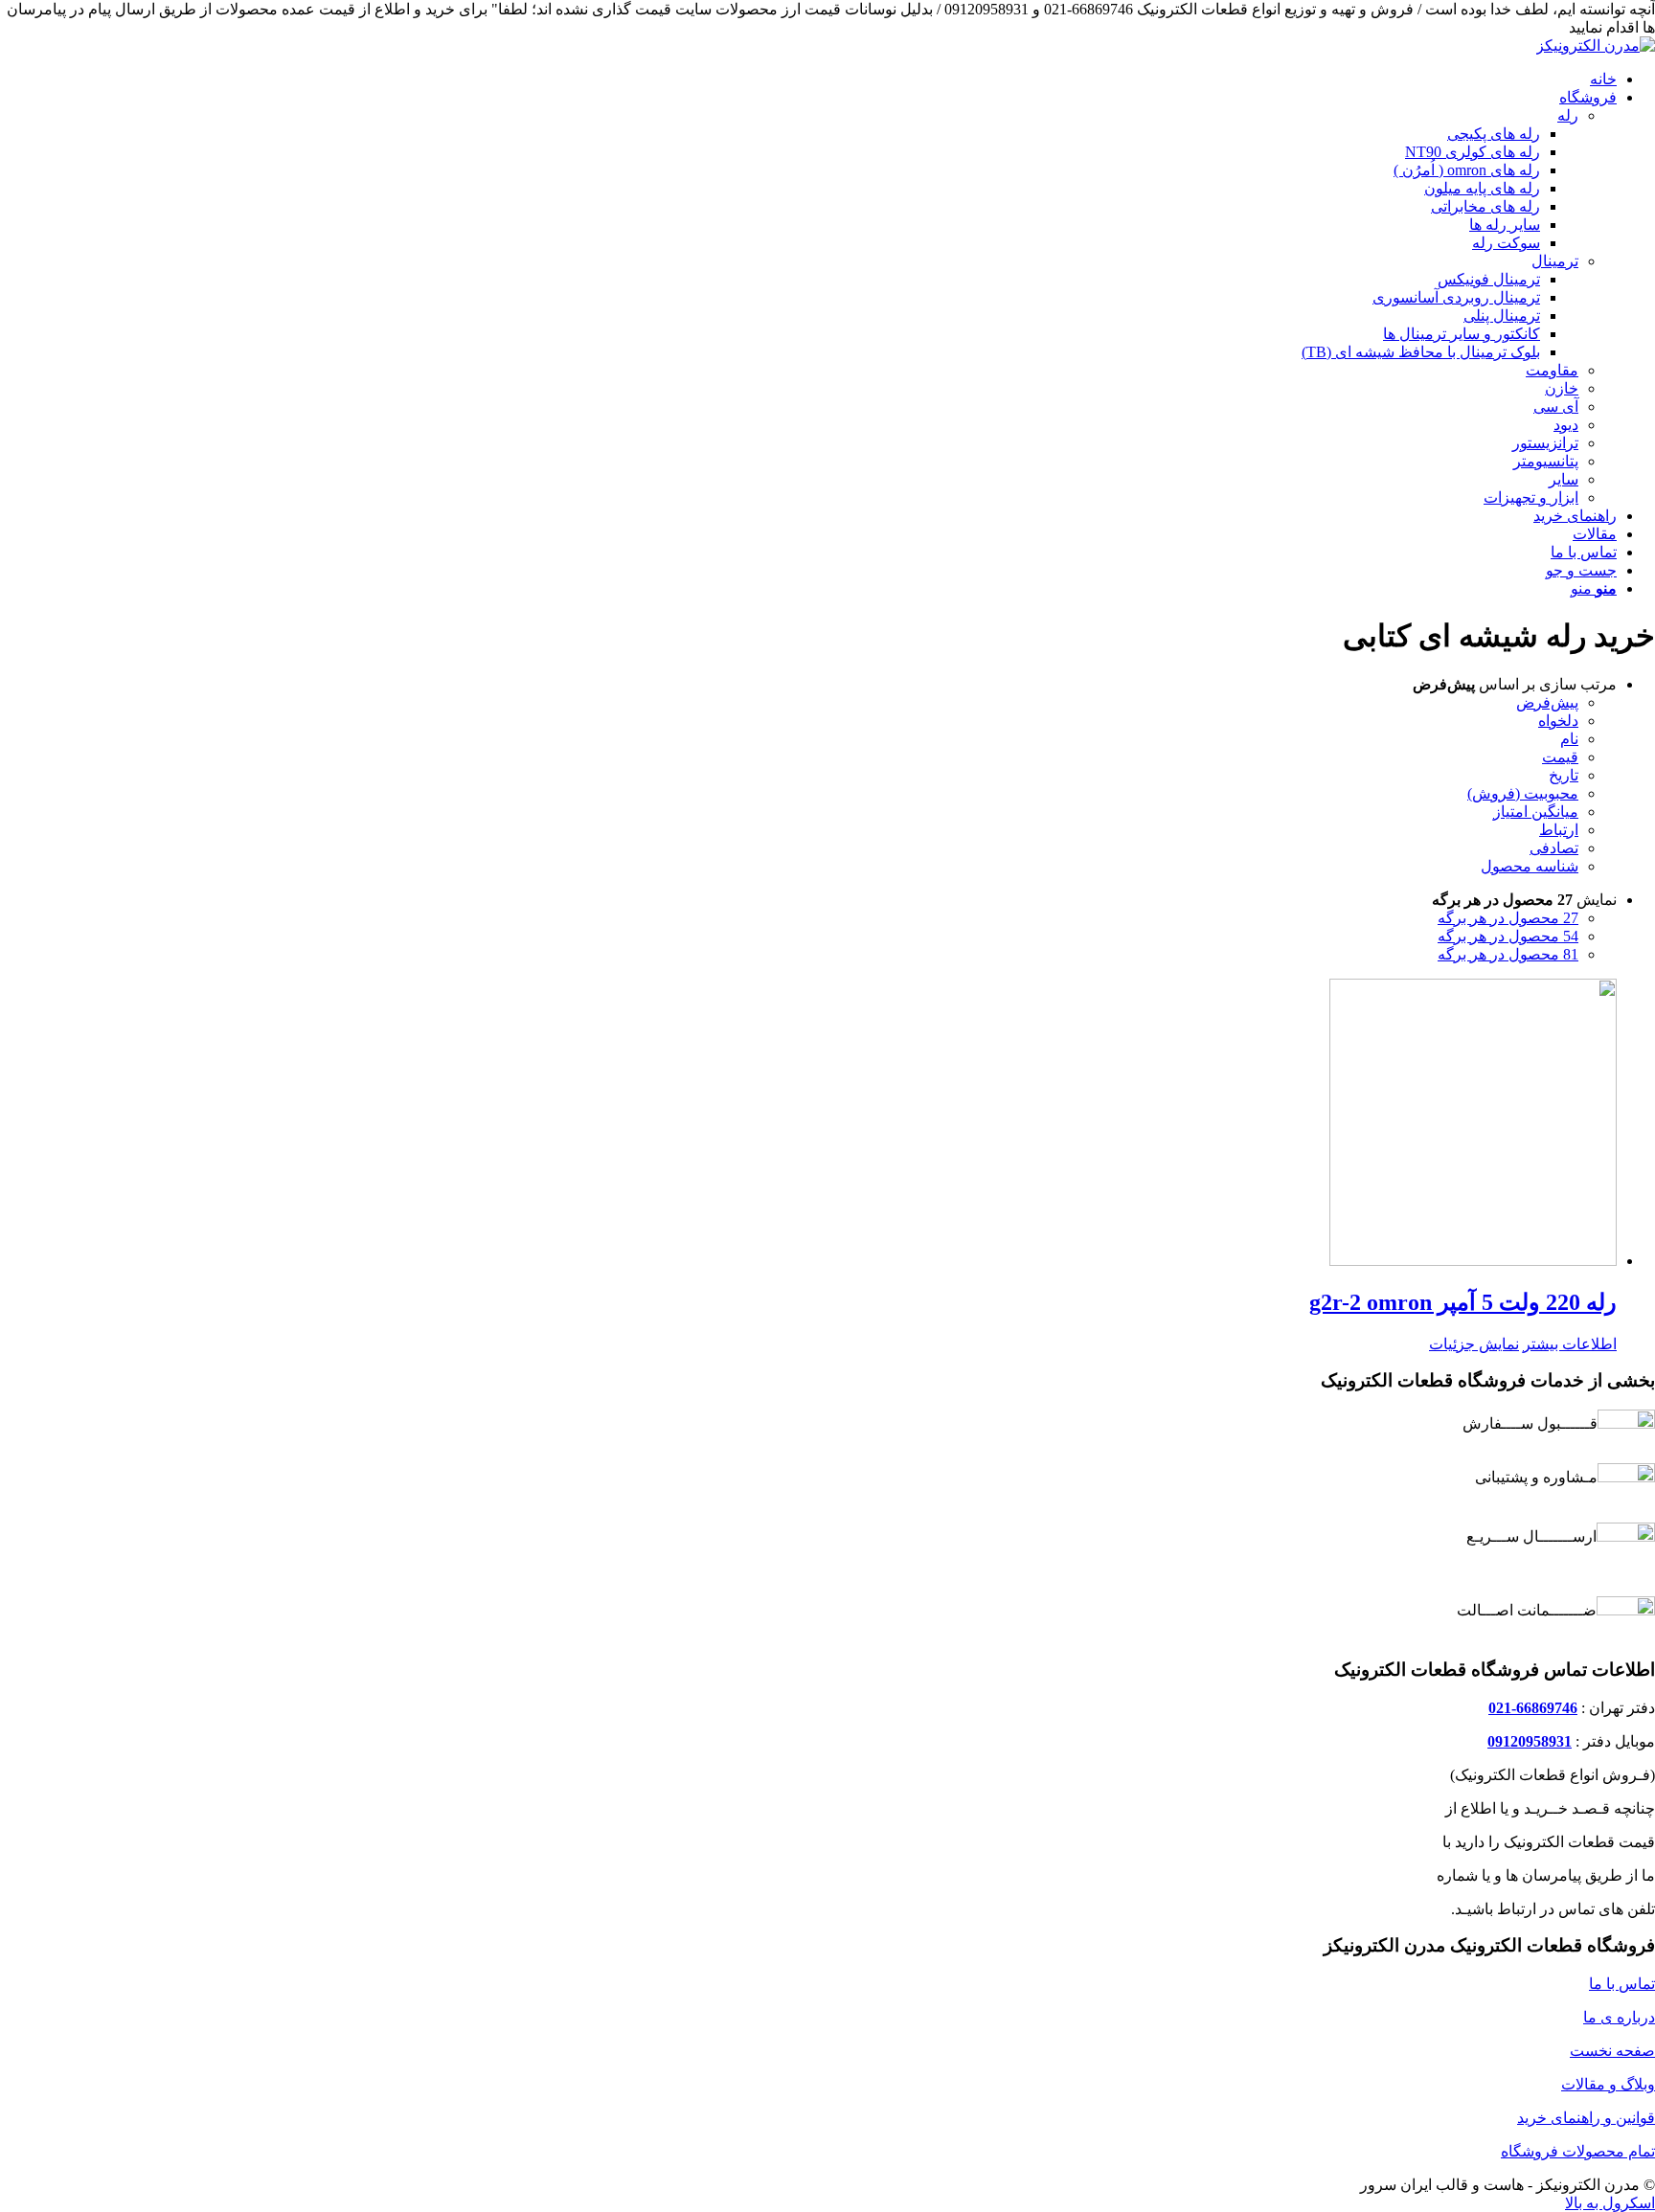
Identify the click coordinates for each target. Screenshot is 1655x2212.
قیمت (1560, 757)
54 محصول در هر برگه (1508, 936)
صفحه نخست (1612, 2051)
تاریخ (1564, 775)
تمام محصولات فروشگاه (1578, 2151)
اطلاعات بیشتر (1570, 1344)
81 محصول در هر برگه (1508, 954)
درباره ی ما (1619, 2017)
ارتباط (1559, 830)
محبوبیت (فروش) (1523, 793)
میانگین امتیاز (1536, 812)
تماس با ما (1622, 1984)
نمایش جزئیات (1474, 1344)
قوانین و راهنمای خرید (1586, 2118)
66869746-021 (1533, 1708)
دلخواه (1558, 721)
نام (1569, 739)
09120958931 (1530, 1741)
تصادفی (1554, 848)
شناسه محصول (1530, 866)
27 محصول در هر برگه (1508, 918)
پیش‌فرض (1547, 702)
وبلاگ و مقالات (1608, 2084)
